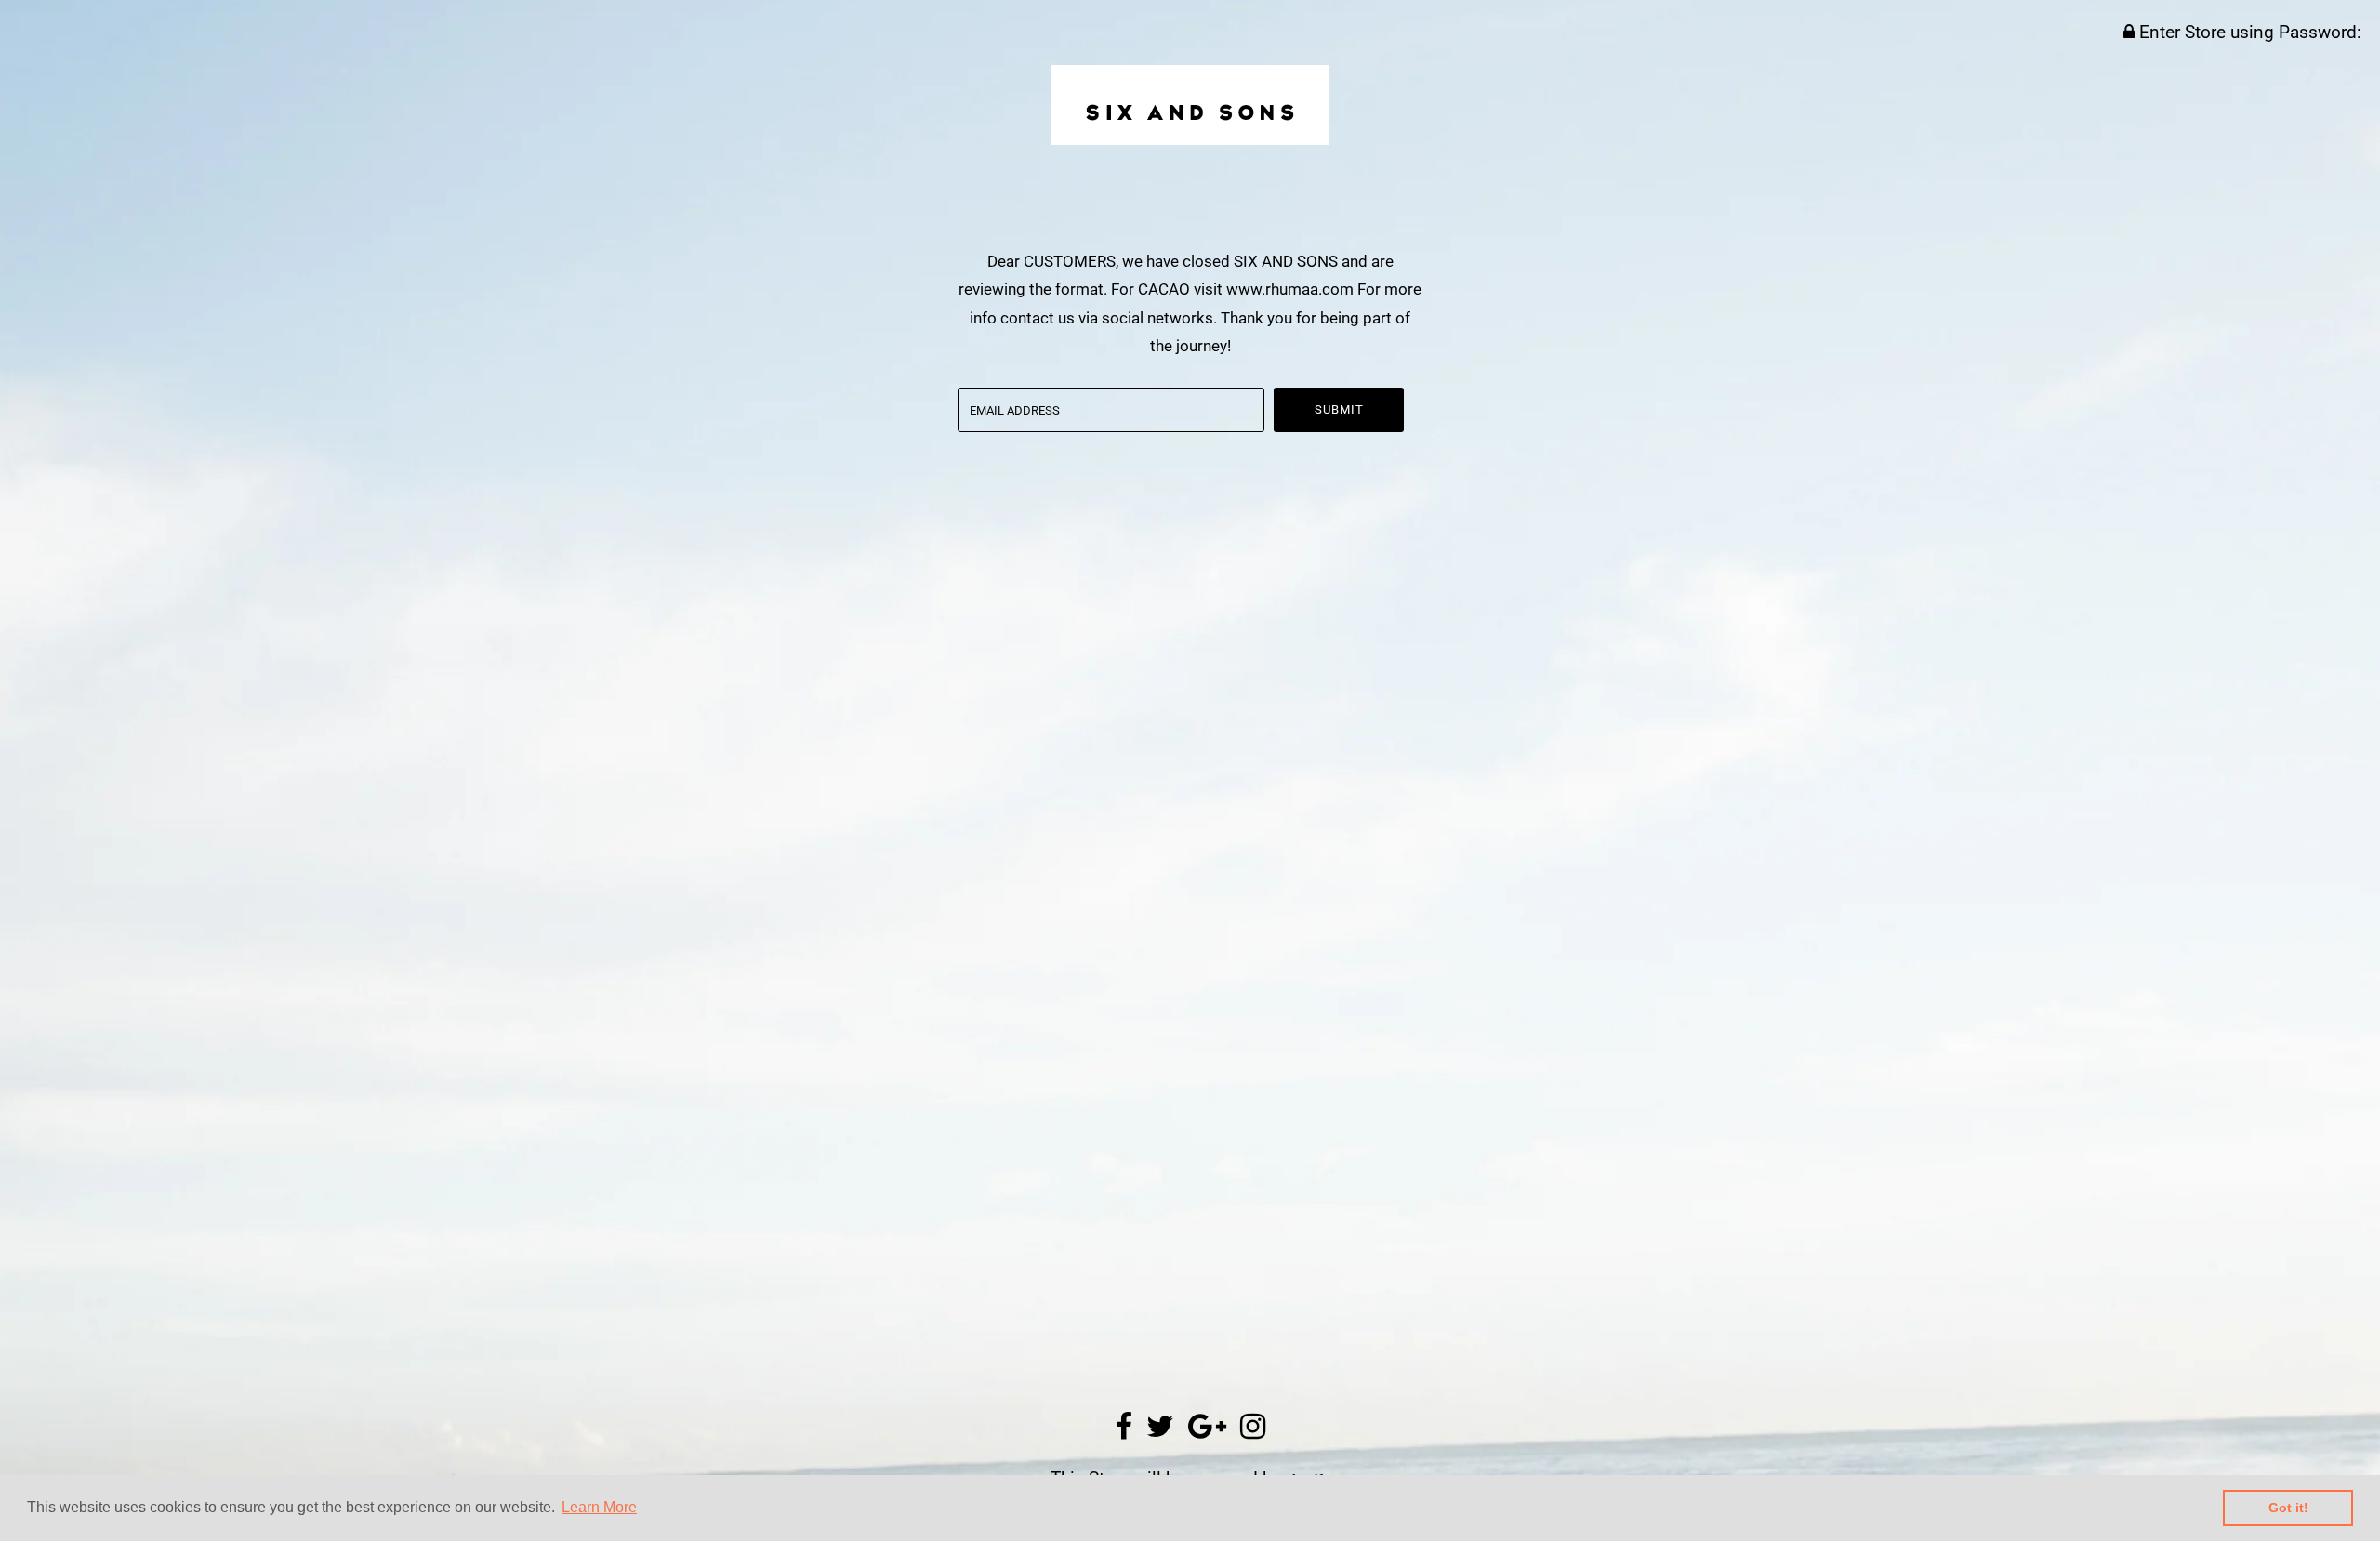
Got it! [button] (2288, 1508)
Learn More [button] (599, 1507)
